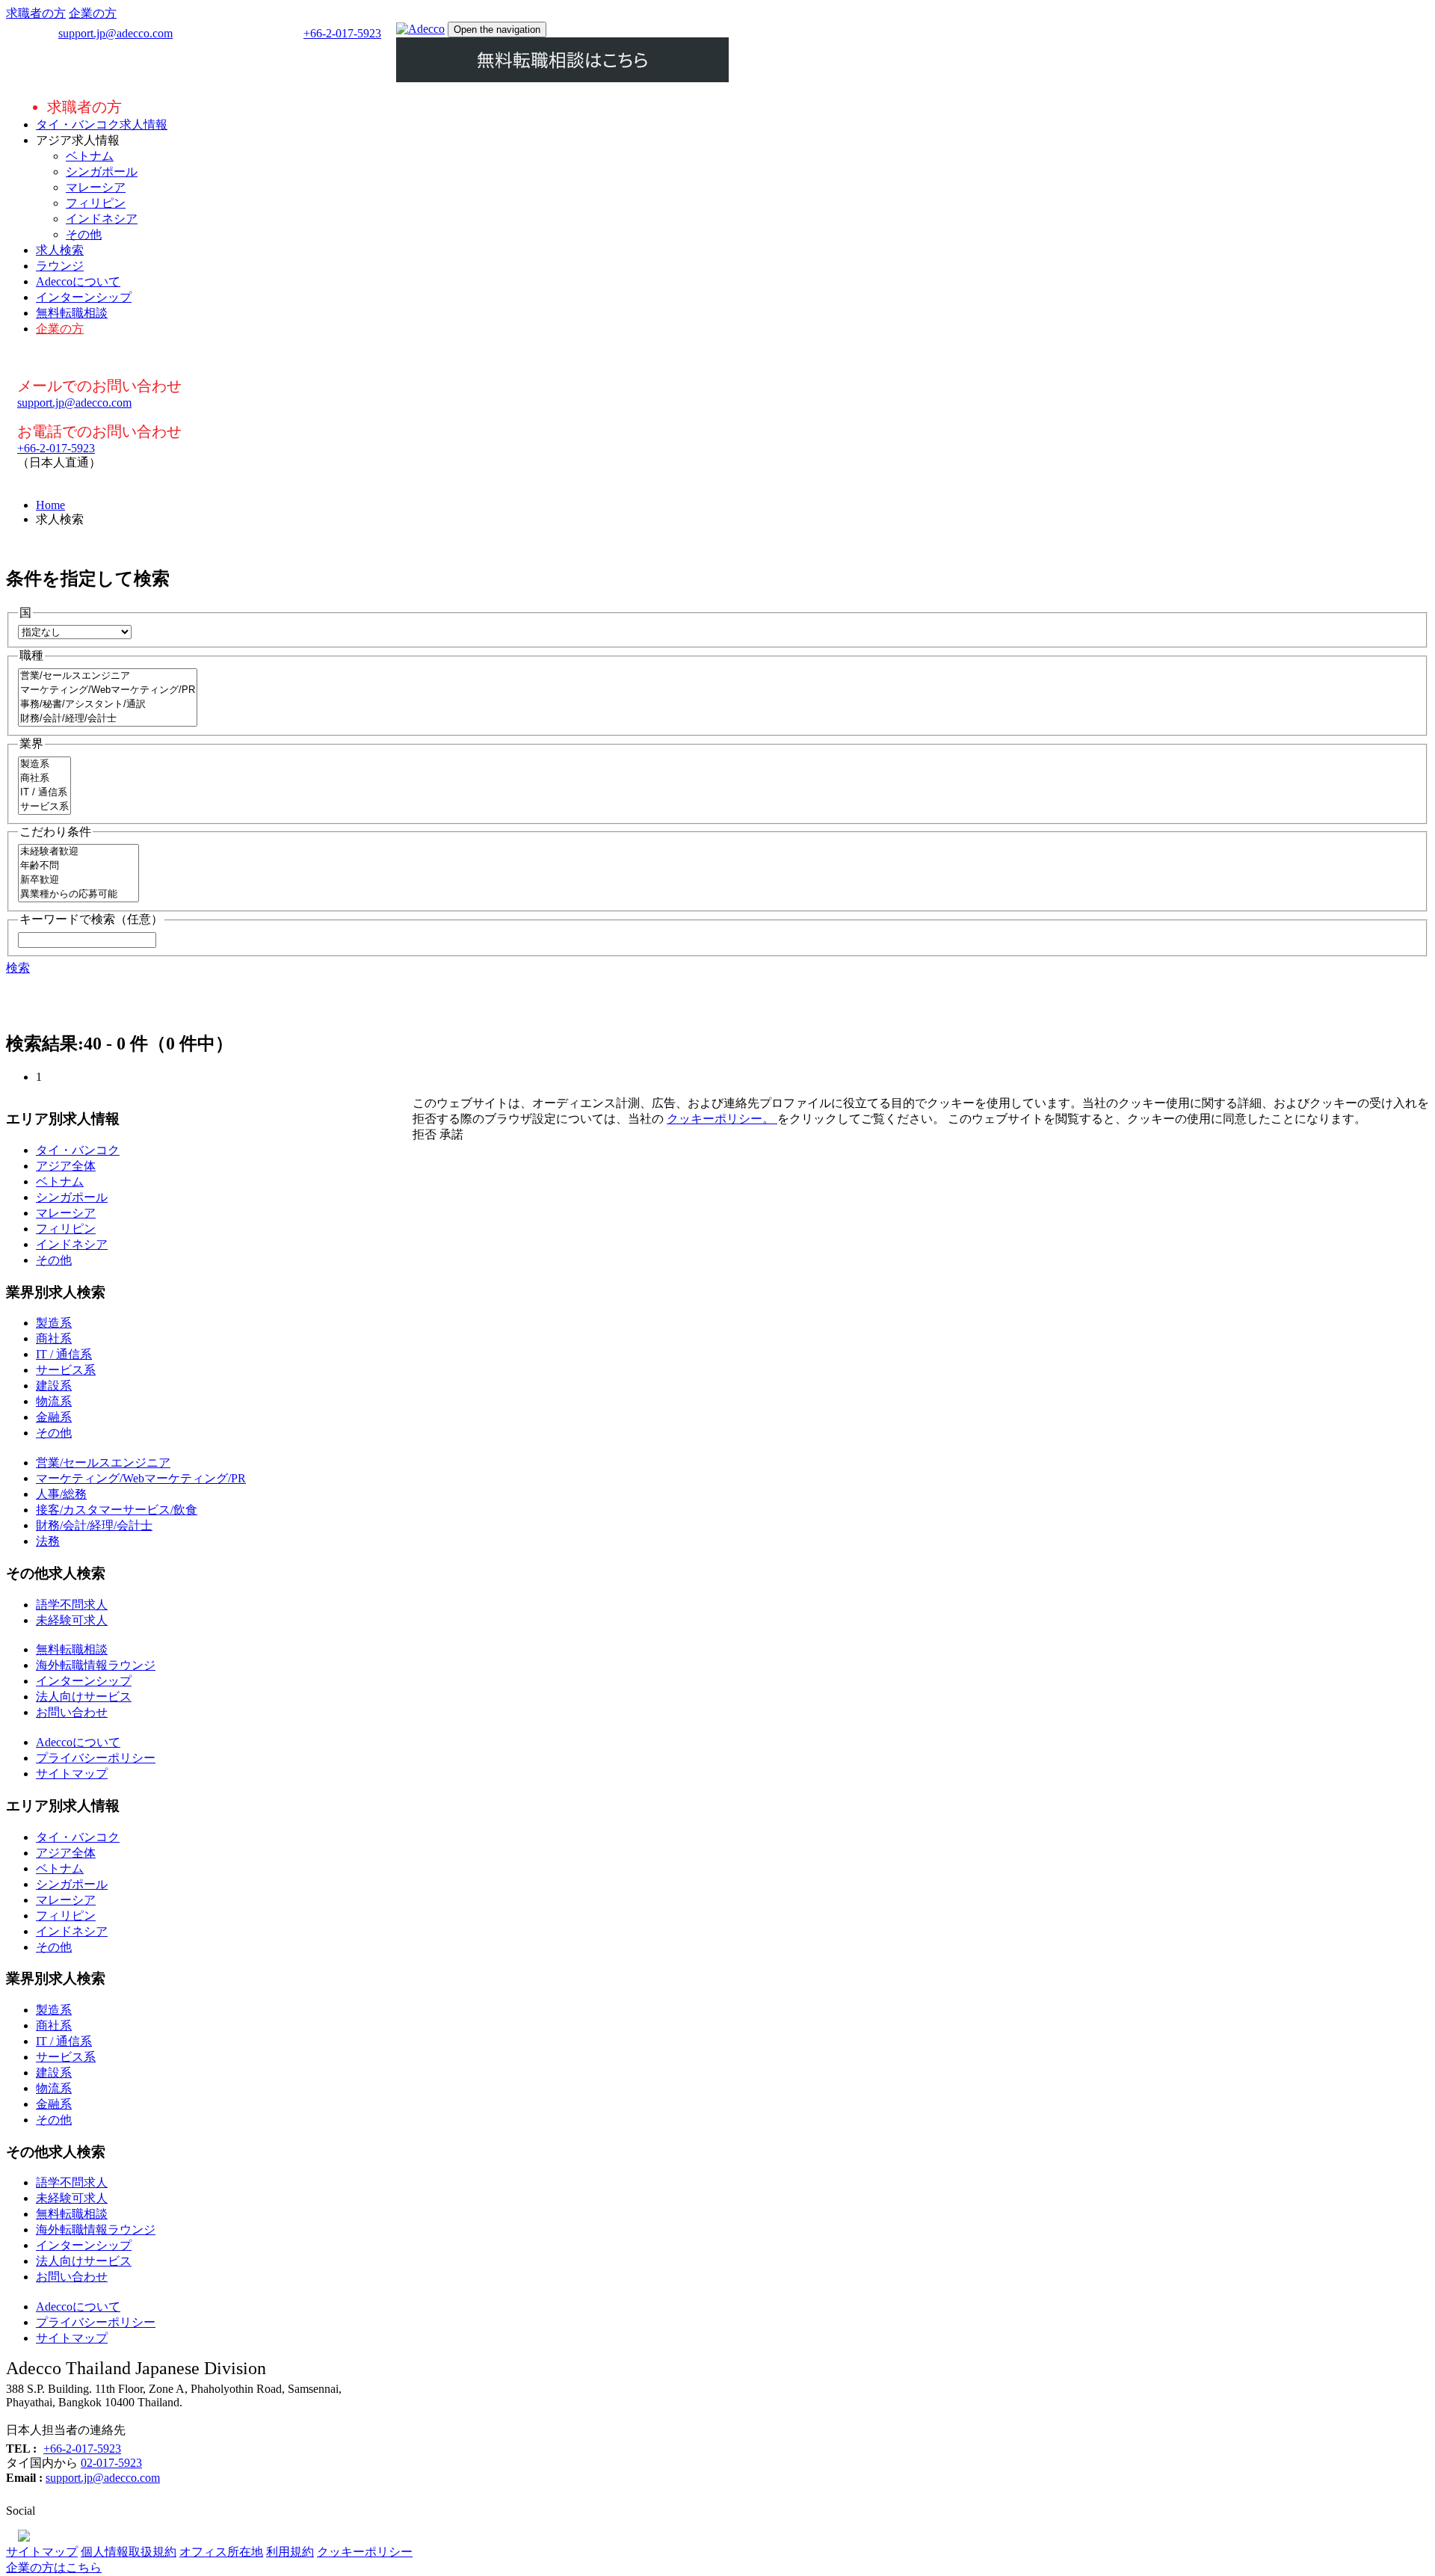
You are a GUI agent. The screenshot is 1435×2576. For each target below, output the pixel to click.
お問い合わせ (72, 1712)
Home (50, 505)
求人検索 (60, 250)
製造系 (54, 1323)
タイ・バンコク (78, 1150)
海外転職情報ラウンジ (96, 1665)
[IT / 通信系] (44, 793)
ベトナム (90, 156)
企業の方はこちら (54, 2567)
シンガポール (102, 172)
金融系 (54, 1417)
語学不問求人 (72, 1605)
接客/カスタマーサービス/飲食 (117, 1510)
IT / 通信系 (64, 1354)
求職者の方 (36, 13)
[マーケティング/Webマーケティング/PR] (108, 690)
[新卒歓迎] (78, 880)
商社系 (54, 1338)
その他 (84, 234)
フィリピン (96, 203)
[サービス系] (44, 807)
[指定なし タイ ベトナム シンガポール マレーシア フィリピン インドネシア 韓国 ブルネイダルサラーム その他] (75, 631)
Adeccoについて (78, 281)
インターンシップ (84, 297)
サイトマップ (72, 1774)
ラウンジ (60, 266)
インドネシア (102, 219)
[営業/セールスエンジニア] (108, 676)
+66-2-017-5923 (342, 33)
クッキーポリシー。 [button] (722, 1119)
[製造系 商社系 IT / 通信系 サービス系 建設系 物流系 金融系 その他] (44, 808)
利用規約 (290, 2552)
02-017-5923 (111, 2463)
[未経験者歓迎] (78, 852)
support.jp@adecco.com (115, 33)
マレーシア (96, 187)
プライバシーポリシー (96, 1758)
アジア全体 (66, 1166)
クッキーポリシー (365, 2552)
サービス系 (66, 1370)
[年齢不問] (78, 866)
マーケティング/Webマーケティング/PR (141, 1478)
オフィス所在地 (221, 2552)
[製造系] (44, 764)
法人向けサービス (84, 1697)
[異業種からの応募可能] (78, 894)
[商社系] (44, 779)
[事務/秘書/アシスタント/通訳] (108, 705)
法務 (48, 1541)
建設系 (54, 1386)
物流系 (54, 1401)
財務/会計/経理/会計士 (94, 1525)
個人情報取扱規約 (129, 2552)
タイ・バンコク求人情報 (102, 124)
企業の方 (93, 13)
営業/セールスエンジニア (103, 1463)
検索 (18, 968)
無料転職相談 (72, 313)
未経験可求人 (72, 1620)
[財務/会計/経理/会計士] (108, 719)
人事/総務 (61, 1494)
